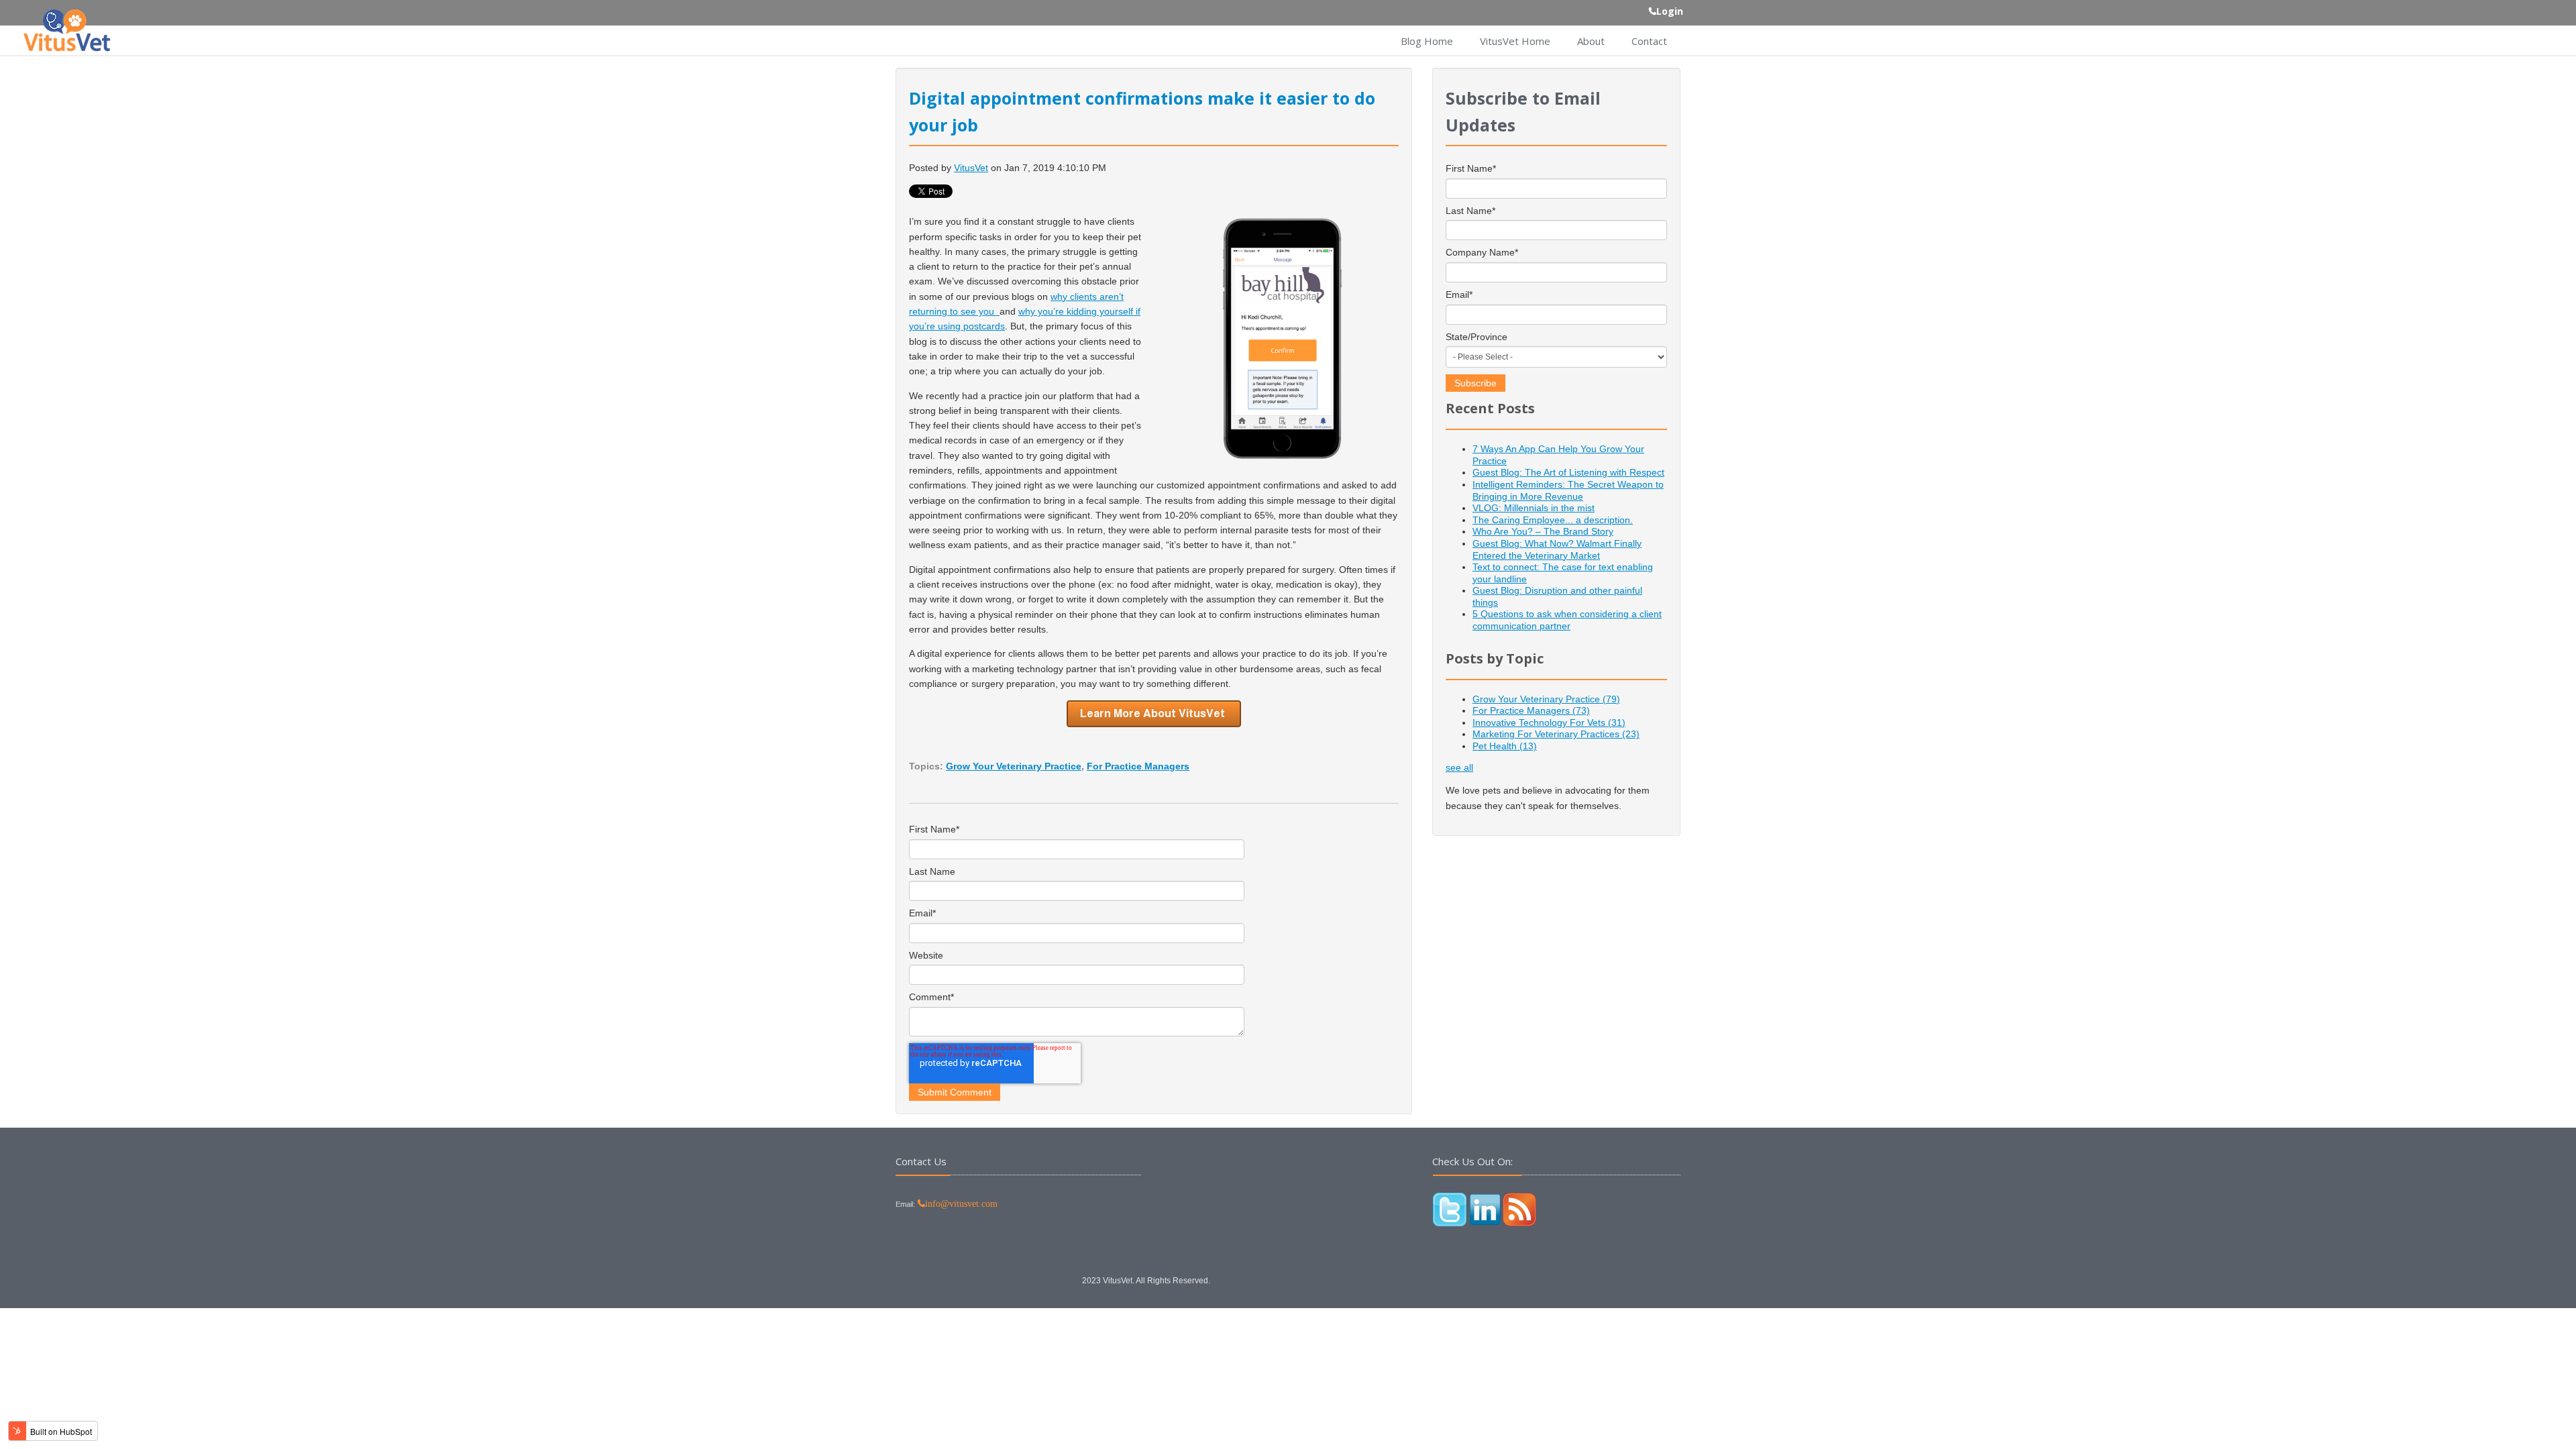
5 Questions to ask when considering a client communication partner (1567, 620)
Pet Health (1505, 746)
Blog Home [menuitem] (1427, 41)
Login (1670, 11)
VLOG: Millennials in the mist (1534, 508)
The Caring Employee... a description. (1553, 520)
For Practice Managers (1138, 766)
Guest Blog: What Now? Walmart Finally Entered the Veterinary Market (1557, 549)
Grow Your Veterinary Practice (1014, 766)
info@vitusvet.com (961, 1203)
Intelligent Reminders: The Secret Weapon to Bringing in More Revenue (1568, 490)
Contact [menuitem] (1649, 41)
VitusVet (971, 168)
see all (1459, 767)
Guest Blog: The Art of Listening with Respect (1568, 472)
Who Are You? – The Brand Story (1543, 531)
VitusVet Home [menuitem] (1515, 41)
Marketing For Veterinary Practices (1556, 734)
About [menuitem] (1591, 41)
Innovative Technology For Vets (1549, 722)
